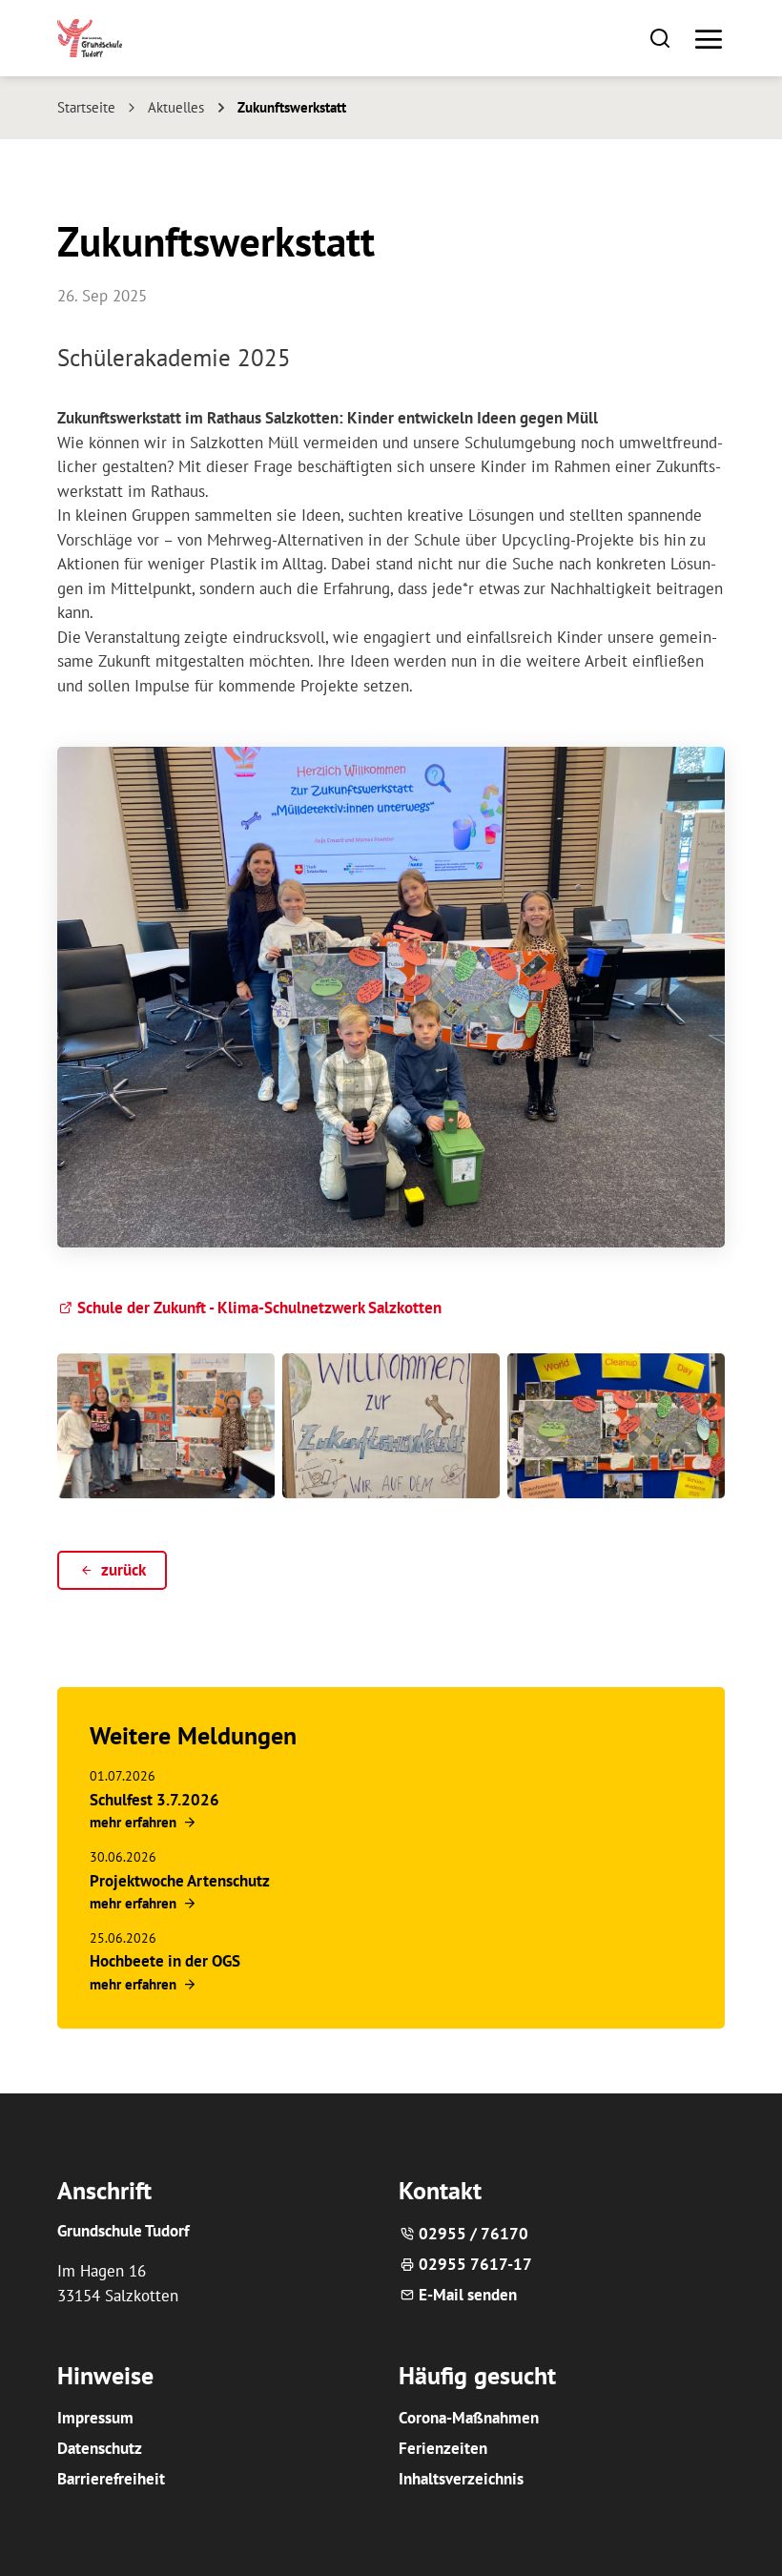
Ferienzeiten (443, 2448)
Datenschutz (100, 2448)
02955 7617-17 (475, 2264)
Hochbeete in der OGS (165, 1961)
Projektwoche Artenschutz (180, 1881)
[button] (660, 38)
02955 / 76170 (473, 2234)
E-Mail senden (468, 2295)
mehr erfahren (133, 1822)
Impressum (95, 2418)
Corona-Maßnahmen (469, 2418)
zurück (123, 1570)
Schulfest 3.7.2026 (154, 1800)
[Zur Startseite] (90, 38)
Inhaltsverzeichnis (461, 2479)
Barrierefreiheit (111, 2479)
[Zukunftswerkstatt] (166, 1426)
